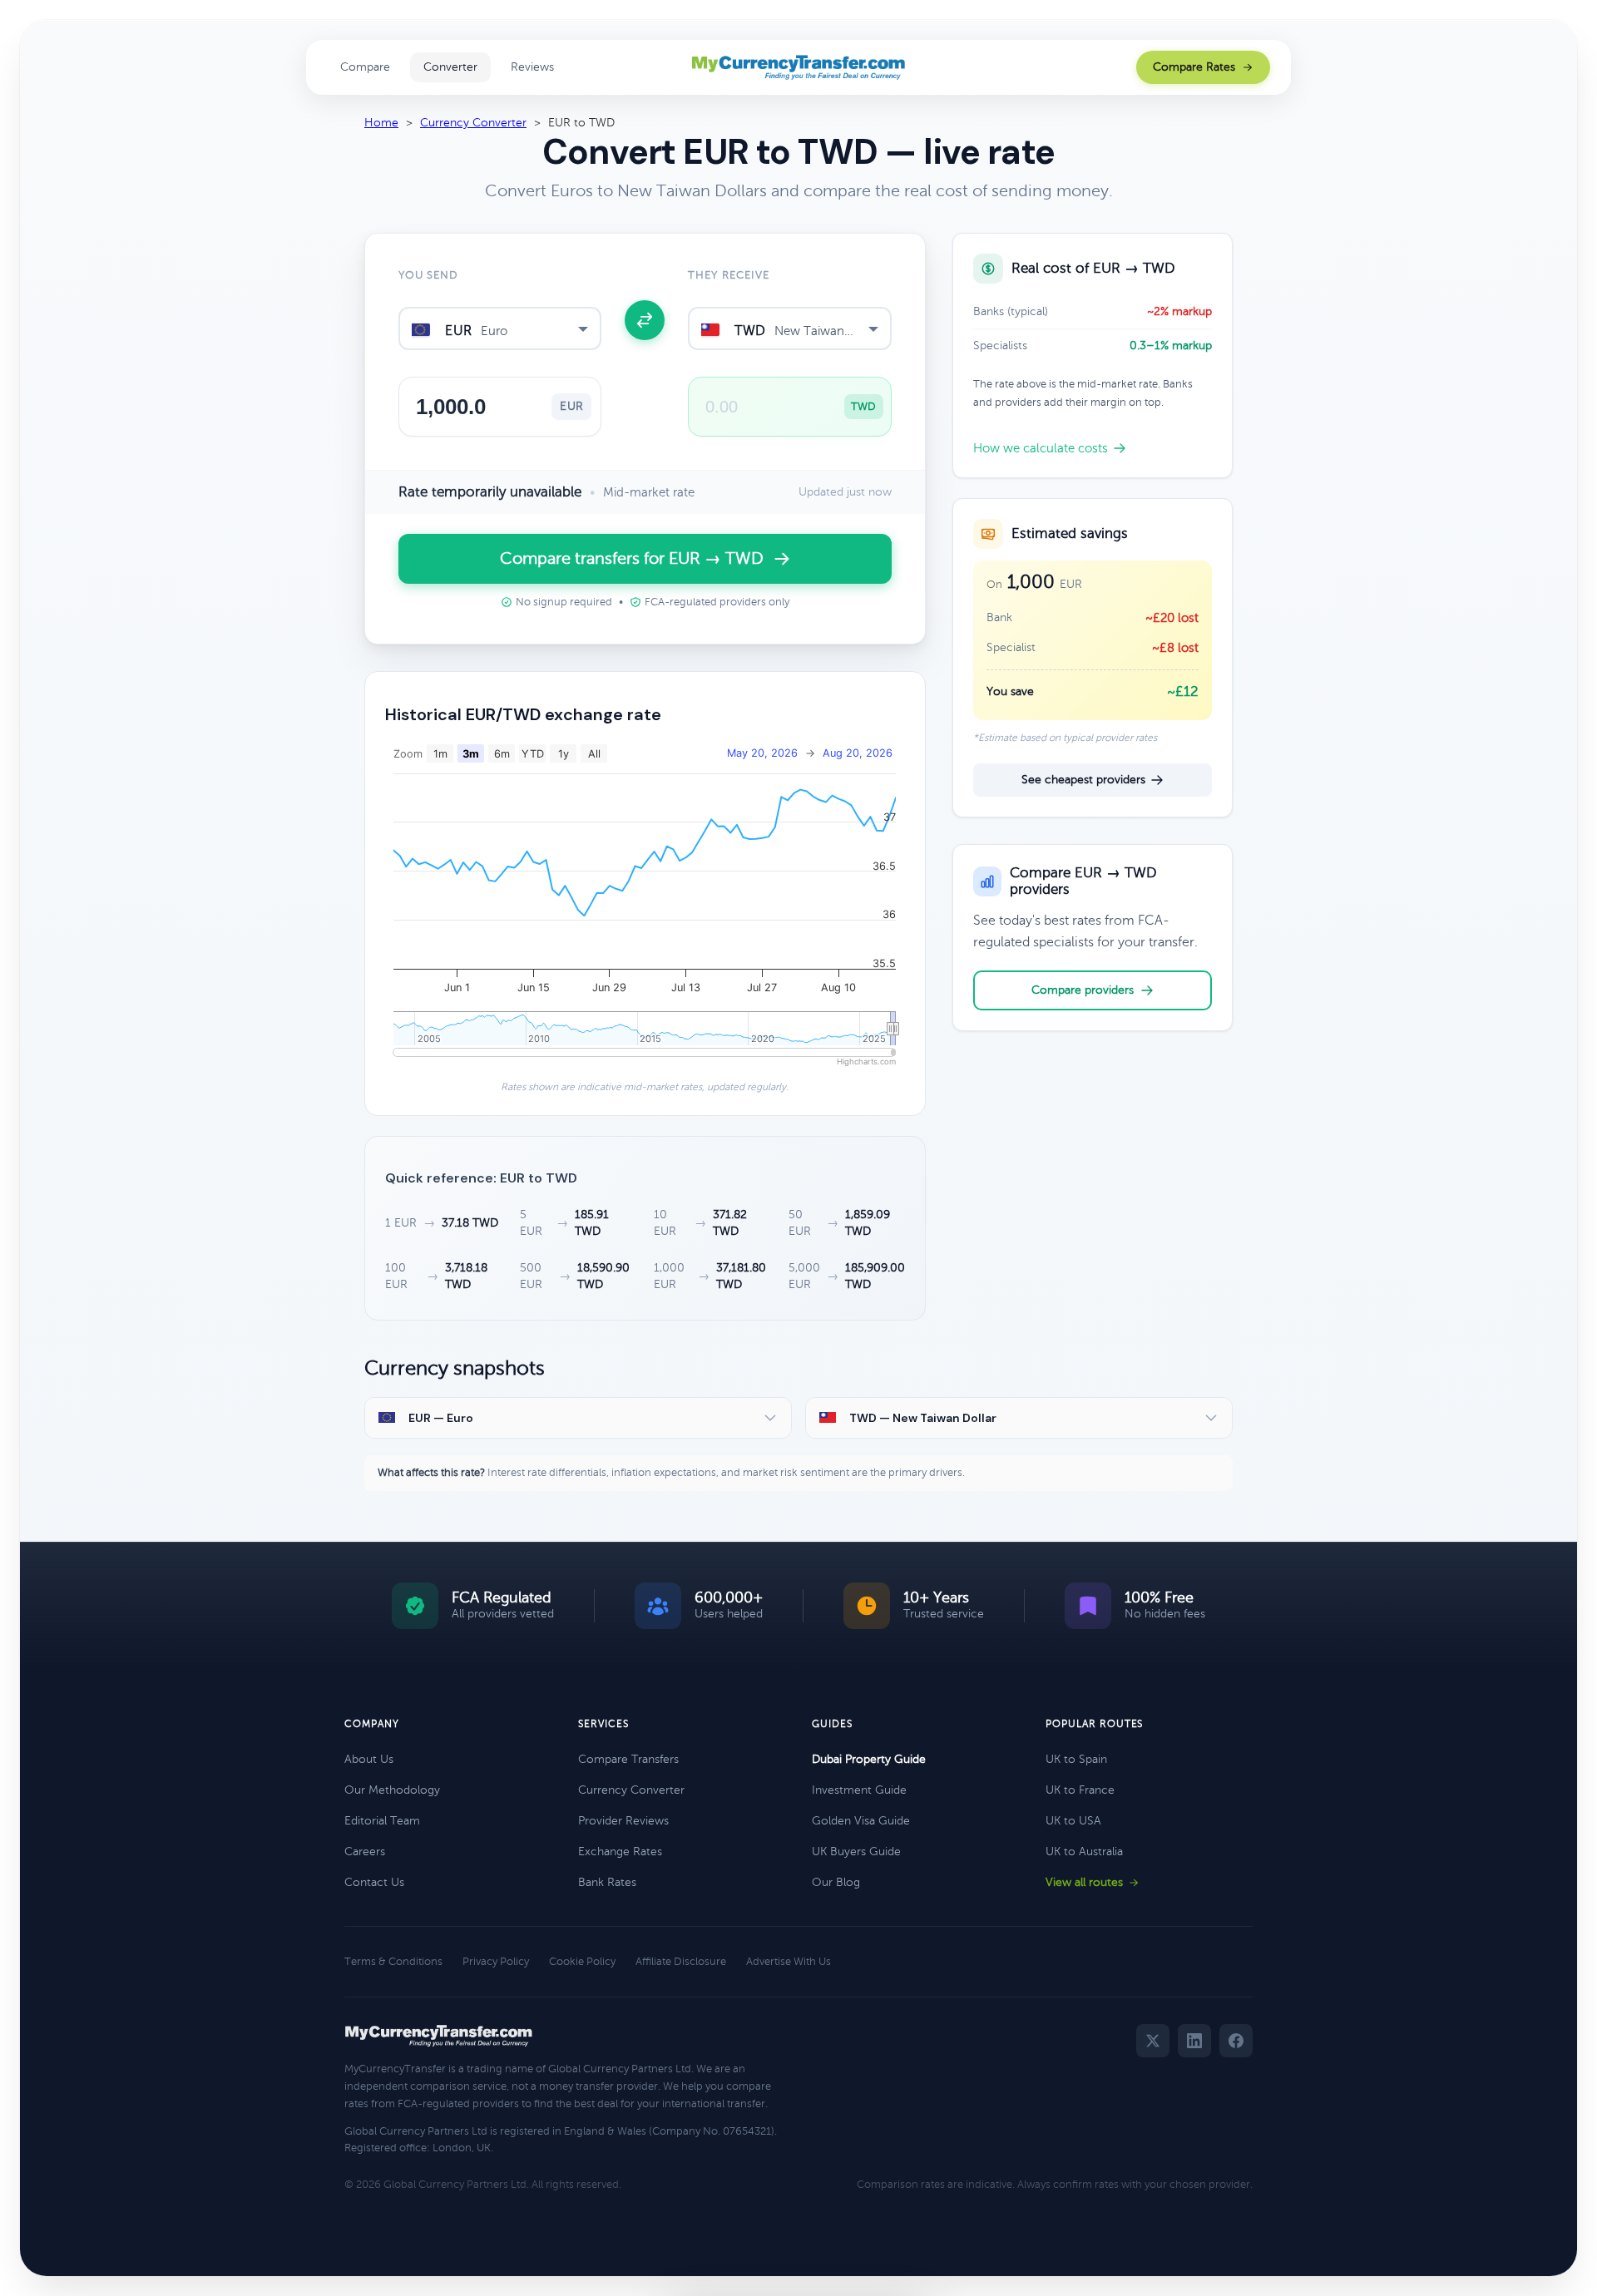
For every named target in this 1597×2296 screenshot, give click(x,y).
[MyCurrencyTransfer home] (799, 67)
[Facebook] (1236, 2041)
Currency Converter (473, 123)
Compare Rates (1194, 67)
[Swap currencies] (645, 320)
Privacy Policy (496, 1962)
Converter (450, 67)
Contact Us (374, 1882)
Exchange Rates (620, 1852)
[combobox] (500, 328)
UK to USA (1073, 1821)
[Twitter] (1153, 2041)
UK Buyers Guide (856, 1852)
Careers (365, 1852)
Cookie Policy (582, 1962)
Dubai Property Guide (869, 1759)
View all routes (1084, 1882)
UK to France (1080, 1790)
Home (381, 123)
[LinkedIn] (1194, 2041)
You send (428, 275)
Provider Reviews (623, 1821)
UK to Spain (1076, 1759)
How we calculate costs (1041, 448)
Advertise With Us (789, 1962)
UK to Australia (1084, 1852)
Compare (365, 67)
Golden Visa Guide (861, 1821)
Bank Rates (607, 1882)
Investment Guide (859, 1790)
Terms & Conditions (393, 1962)
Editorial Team (382, 1821)
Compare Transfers (628, 1759)
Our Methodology (392, 1790)
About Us (369, 1759)
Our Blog (836, 1882)
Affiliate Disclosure (681, 1962)
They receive (728, 275)
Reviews (532, 67)
